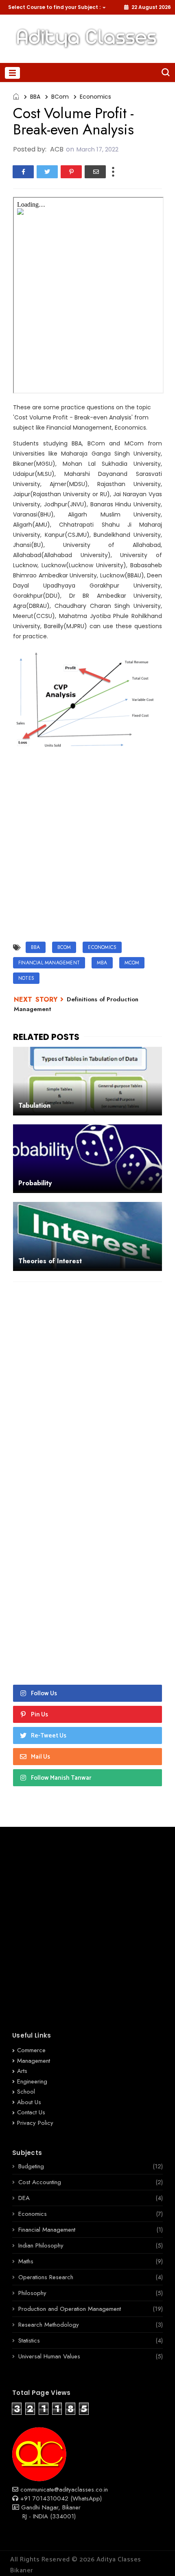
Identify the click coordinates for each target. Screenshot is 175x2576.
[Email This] (95, 172)
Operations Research (46, 2277)
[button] (55, 7)
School (26, 2092)
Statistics (29, 2340)
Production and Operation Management (70, 2309)
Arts (22, 2071)
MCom (132, 963)
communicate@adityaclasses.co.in (63, 2490)
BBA (35, 97)
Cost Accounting (40, 2182)
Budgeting (31, 2166)
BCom (60, 97)
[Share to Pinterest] (71, 172)
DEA (24, 2198)
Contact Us (31, 2112)
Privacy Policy (35, 2123)
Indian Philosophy (41, 2245)
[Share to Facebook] (23, 172)
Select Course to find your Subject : (54, 7)
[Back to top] (155, 2557)
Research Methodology (49, 2325)
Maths (26, 2261)
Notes (26, 978)
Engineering (32, 2081)
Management (34, 2061)
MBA (102, 963)
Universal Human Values (49, 2356)
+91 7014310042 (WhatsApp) (60, 2498)
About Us (29, 2102)
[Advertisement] (87, 846)
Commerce (31, 2050)
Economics (95, 97)
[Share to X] (47, 172)
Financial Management (49, 963)
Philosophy (32, 2293)
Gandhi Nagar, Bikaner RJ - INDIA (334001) (46, 2512)
